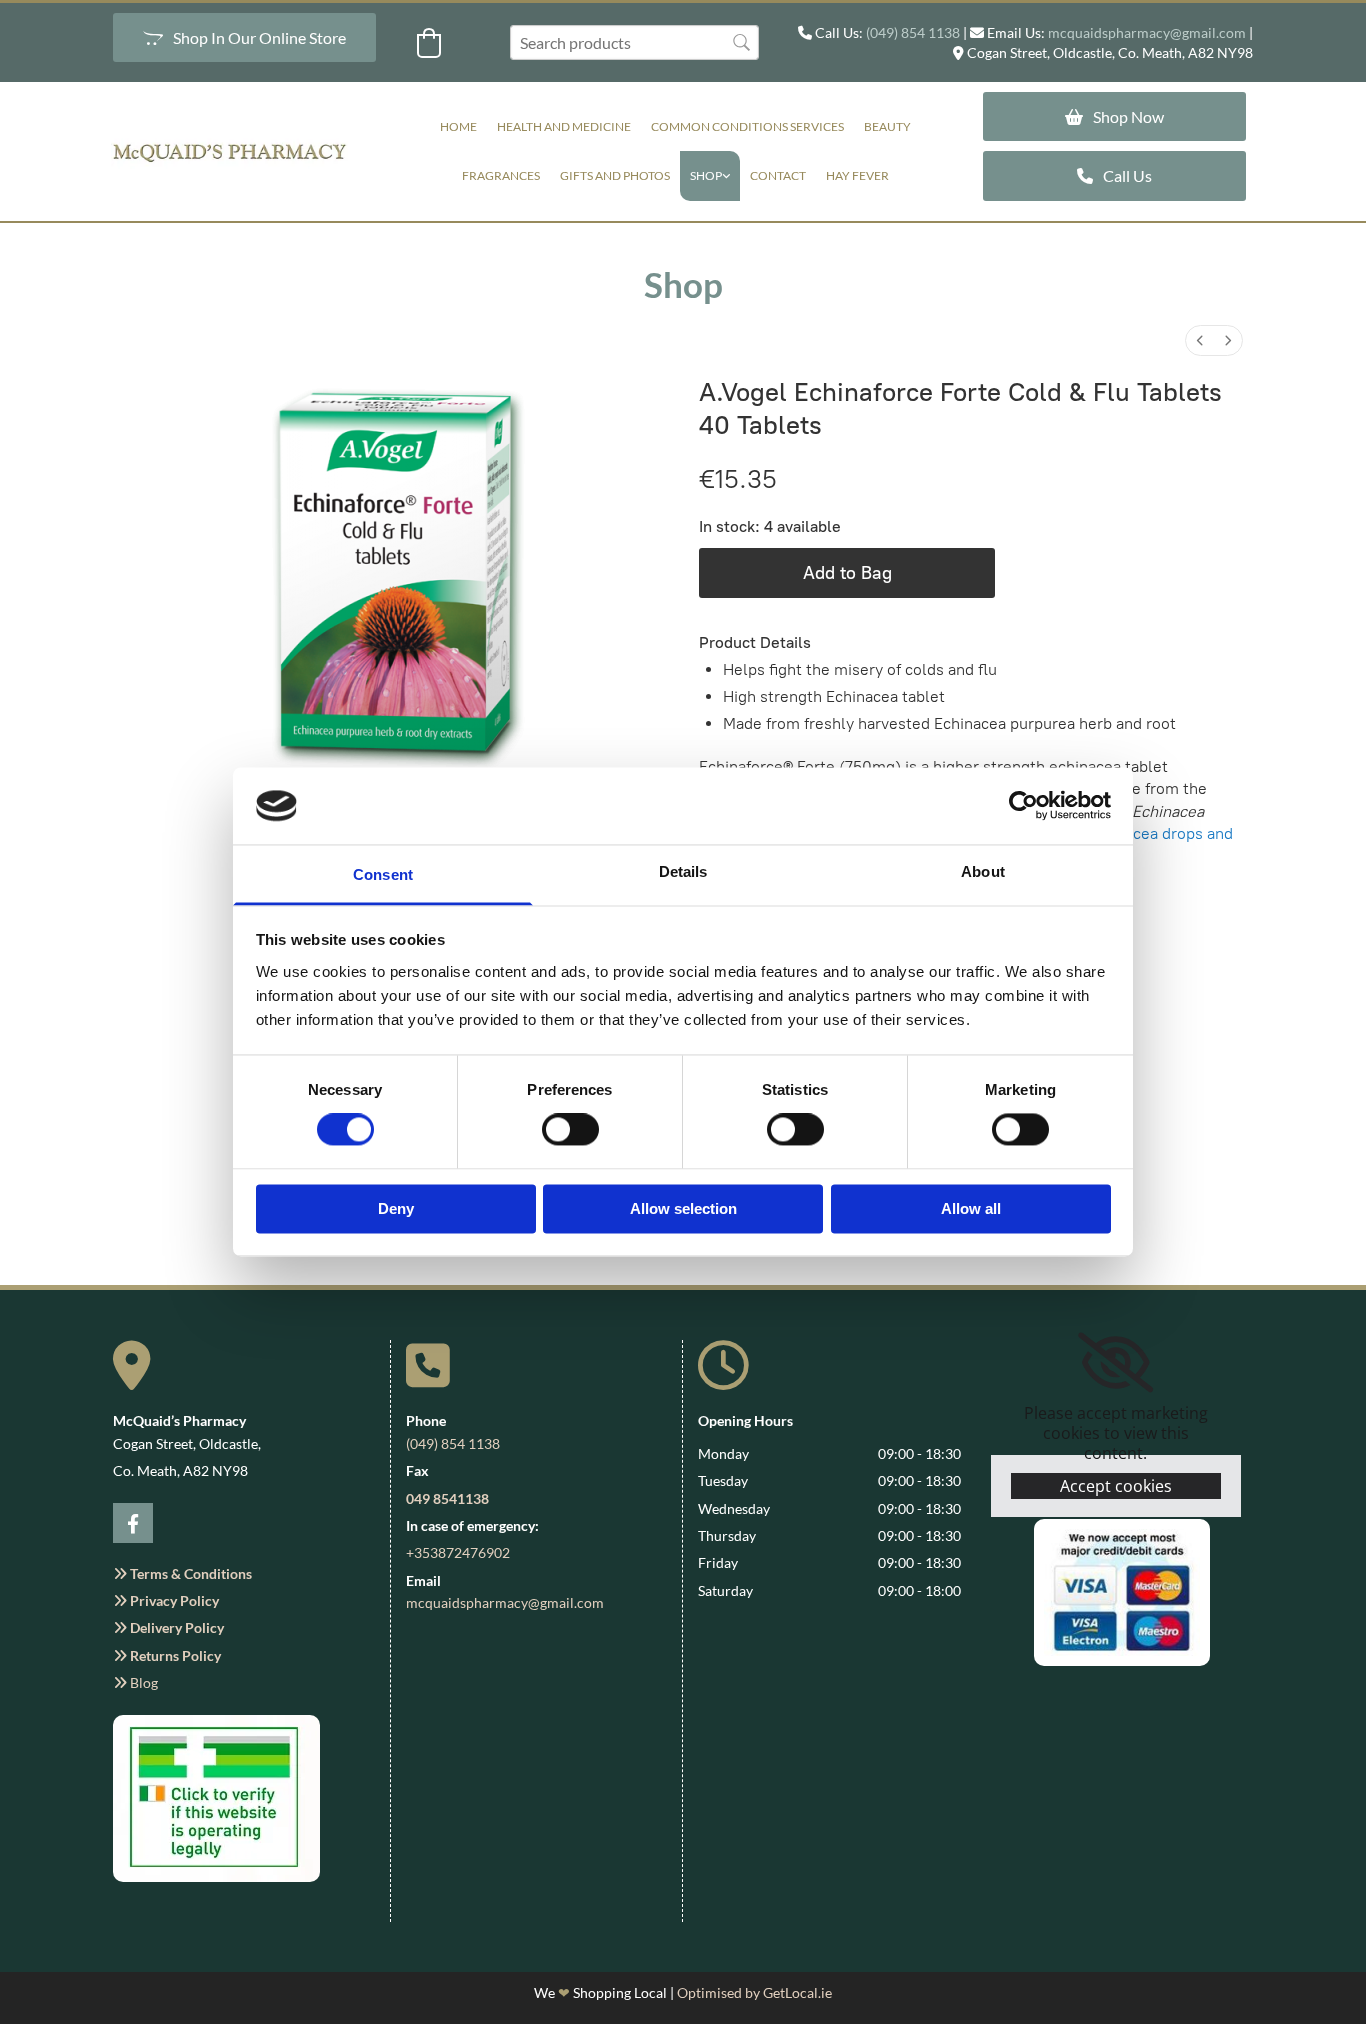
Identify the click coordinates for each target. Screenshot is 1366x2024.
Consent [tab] (383, 874)
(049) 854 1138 (913, 32)
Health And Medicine (564, 126)
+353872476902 (458, 1552)
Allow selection (683, 1208)
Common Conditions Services (747, 126)
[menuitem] (1200, 340)
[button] (244, 37)
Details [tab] (683, 871)
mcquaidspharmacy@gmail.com (1147, 32)
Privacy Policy (166, 1600)
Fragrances (501, 175)
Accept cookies (1116, 1486)
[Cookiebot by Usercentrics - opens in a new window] (1023, 806)
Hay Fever (857, 175)
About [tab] (983, 871)
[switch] (570, 1130)
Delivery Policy (168, 1627)
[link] (710, 175)
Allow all (971, 1208)
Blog (135, 1682)
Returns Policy (167, 1655)
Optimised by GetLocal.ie (754, 1992)
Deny (396, 1208)
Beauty (887, 126)
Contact (778, 175)
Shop (706, 175)
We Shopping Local (600, 1992)
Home (458, 126)
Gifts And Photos (615, 175)
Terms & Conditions (182, 1573)
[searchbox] (634, 42)
